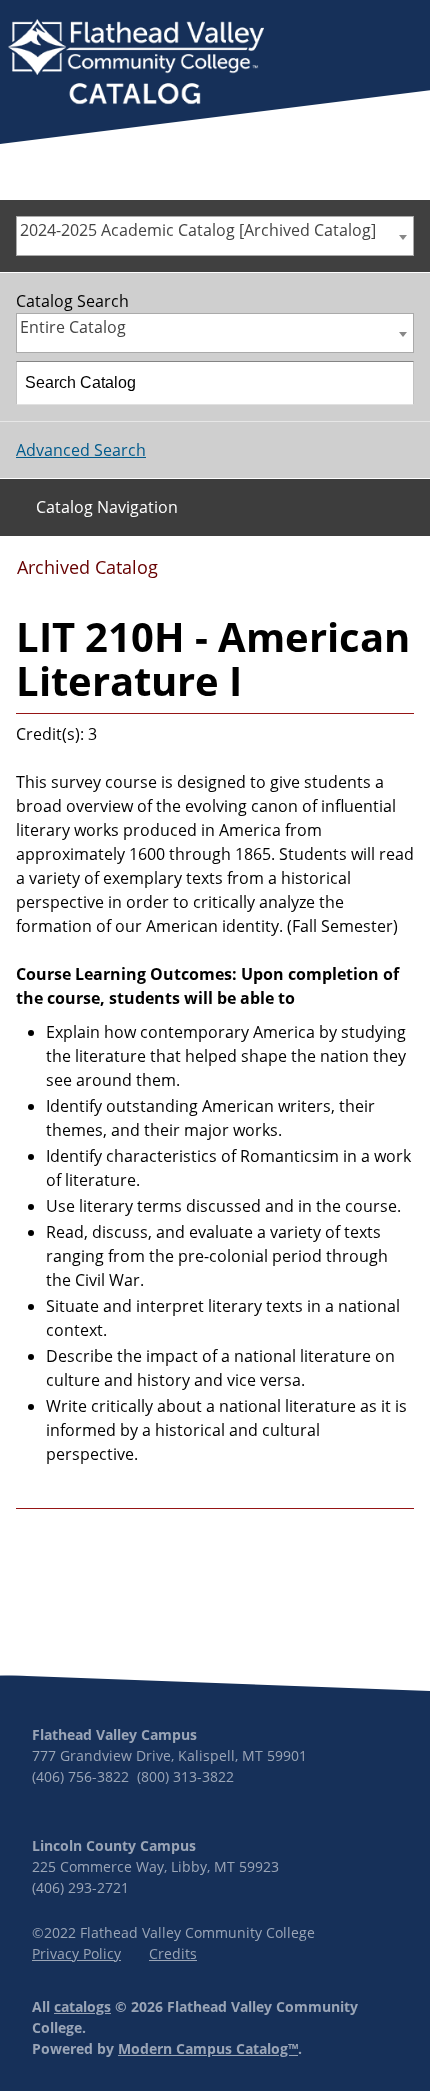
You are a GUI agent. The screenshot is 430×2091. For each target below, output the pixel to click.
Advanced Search (81, 450)
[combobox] (215, 236)
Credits (173, 1953)
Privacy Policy (76, 1953)
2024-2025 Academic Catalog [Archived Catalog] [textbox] (198, 230)
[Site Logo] (136, 64)
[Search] (393, 383)
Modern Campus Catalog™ (208, 2048)
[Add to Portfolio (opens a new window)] (301, 574)
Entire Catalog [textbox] (73, 327)
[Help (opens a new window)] (397, 574)
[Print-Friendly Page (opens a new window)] (365, 574)
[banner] (136, 64)
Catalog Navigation (107, 507)
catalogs (82, 2006)
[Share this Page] (334, 575)
